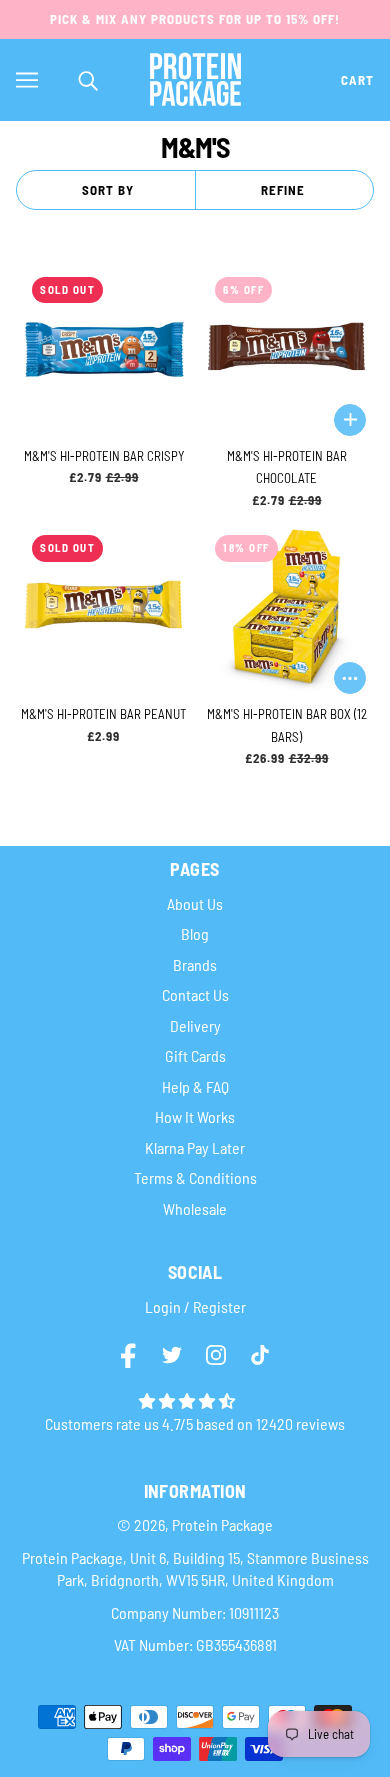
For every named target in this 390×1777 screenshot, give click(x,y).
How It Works (195, 1116)
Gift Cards (195, 1055)
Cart (357, 80)
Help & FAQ (195, 1086)
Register (219, 1306)
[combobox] (95, 79)
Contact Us (195, 994)
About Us (195, 903)
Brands (195, 964)
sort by (108, 190)
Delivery (195, 1025)
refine (283, 190)
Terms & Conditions (195, 1177)
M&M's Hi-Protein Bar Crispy (104, 456)
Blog (195, 933)
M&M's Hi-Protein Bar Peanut (103, 714)
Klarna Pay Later (195, 1147)
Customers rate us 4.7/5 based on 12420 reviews (195, 1423)
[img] (129, 1358)
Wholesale (195, 1208)
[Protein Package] (195, 77)
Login (163, 1306)
